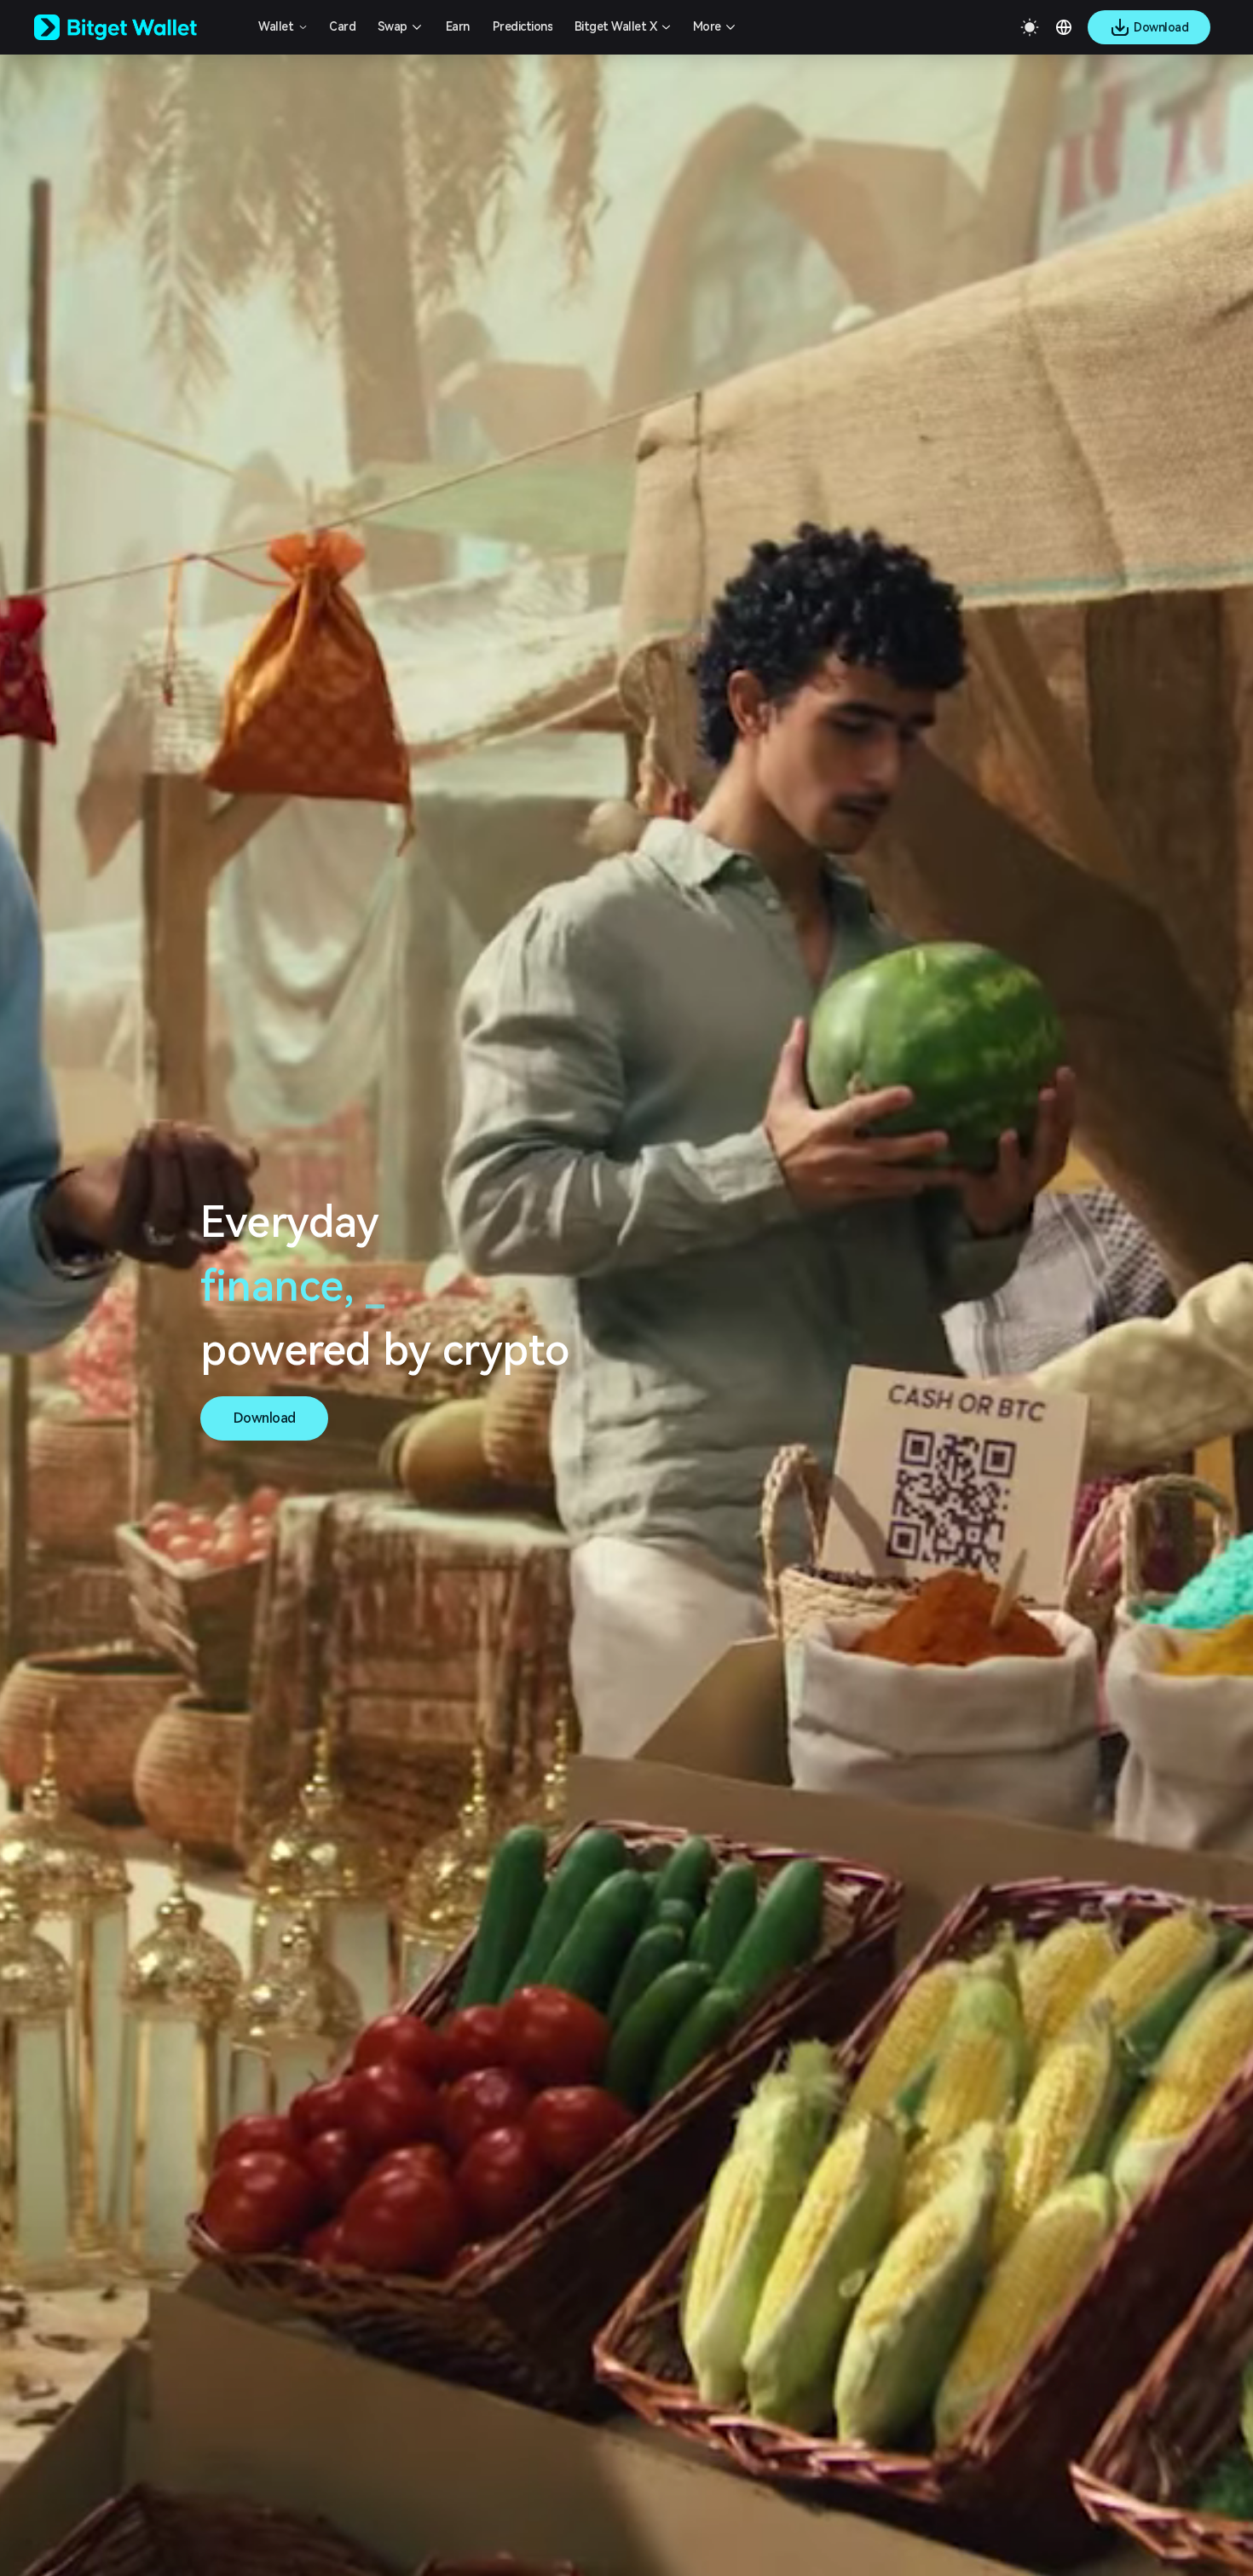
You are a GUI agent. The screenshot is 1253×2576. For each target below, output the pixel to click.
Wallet (276, 26)
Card (342, 26)
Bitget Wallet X (616, 26)
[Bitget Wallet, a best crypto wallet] (137, 27)
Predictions (523, 26)
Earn (458, 26)
